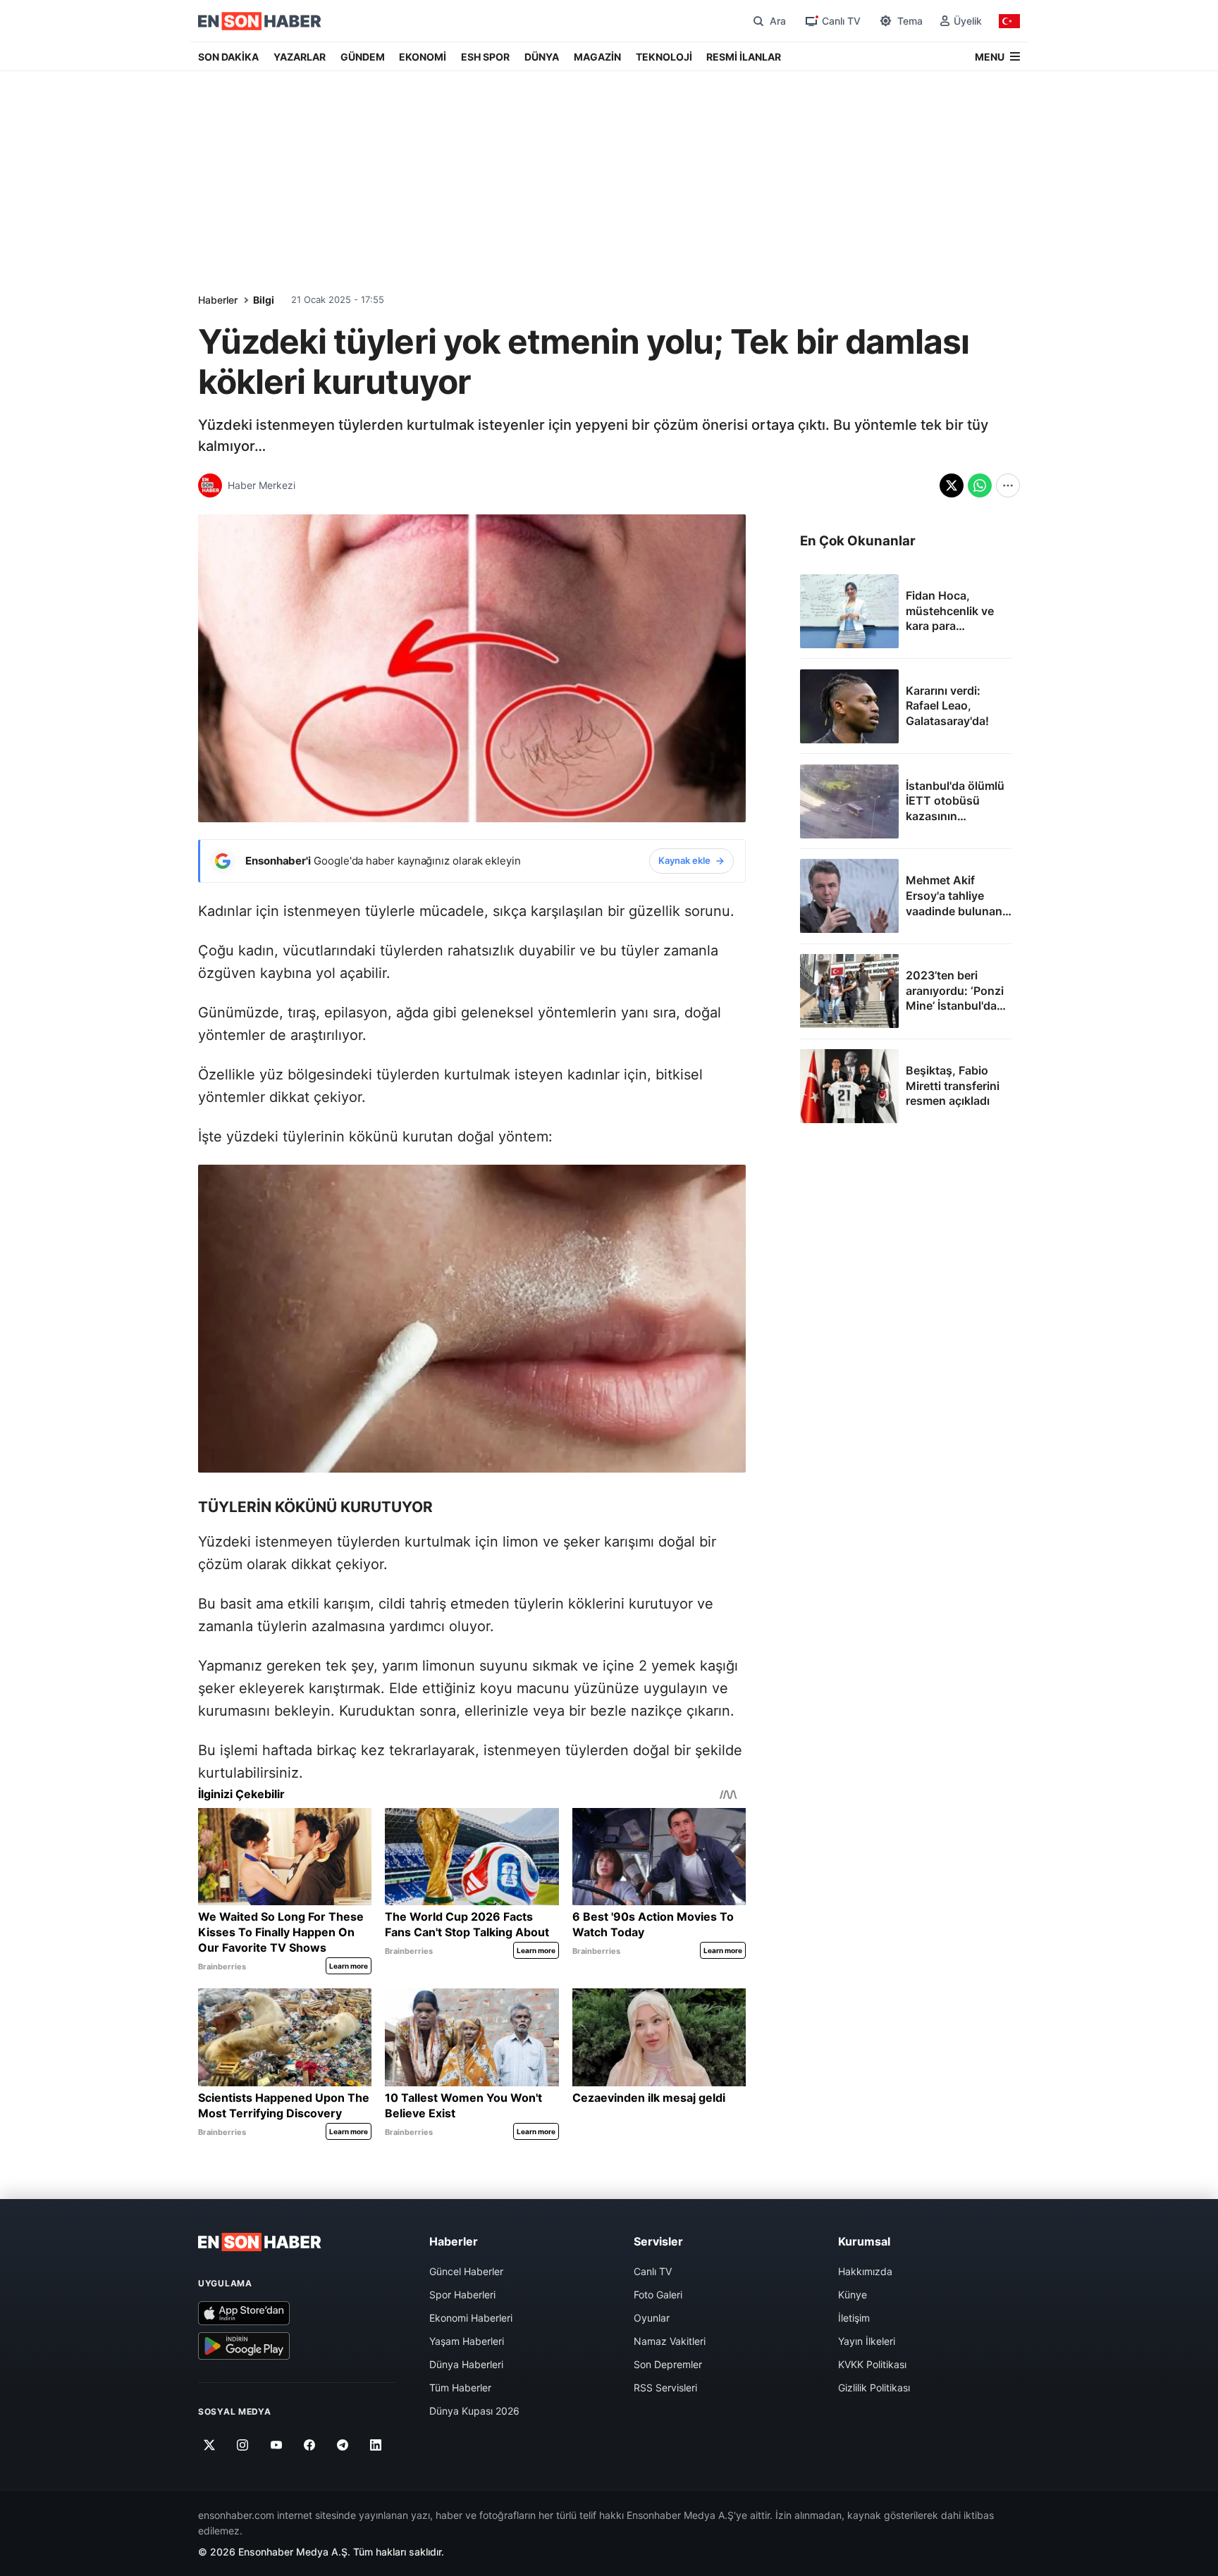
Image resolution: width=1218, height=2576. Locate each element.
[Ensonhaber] (260, 21)
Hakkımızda (865, 2271)
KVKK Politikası (872, 2364)
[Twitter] (210, 2446)
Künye (853, 2295)
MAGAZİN (597, 57)
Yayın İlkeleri (867, 2341)
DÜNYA (542, 57)
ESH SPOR (485, 57)
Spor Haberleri (462, 2295)
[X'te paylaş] (952, 485)
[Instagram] (243, 2446)
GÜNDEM (363, 57)
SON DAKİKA (228, 57)
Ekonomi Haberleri (471, 2318)
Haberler (218, 300)
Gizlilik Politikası (874, 2388)
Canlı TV (653, 2271)
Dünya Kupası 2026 (474, 2411)
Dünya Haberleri (466, 2364)
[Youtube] (276, 2446)
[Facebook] (310, 2446)
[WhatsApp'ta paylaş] (980, 485)
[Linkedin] (376, 2446)
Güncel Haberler (466, 2271)
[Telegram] (343, 2446)
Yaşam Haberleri (467, 2341)
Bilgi (264, 300)
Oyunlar (652, 2318)
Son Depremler (668, 2364)
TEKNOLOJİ (664, 57)
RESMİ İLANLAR (744, 57)
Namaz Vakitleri (670, 2341)
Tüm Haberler (460, 2388)
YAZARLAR (300, 57)
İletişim (854, 2318)
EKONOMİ (423, 57)
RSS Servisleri (665, 2388)
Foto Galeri (658, 2295)
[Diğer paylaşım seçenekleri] (1008, 485)
